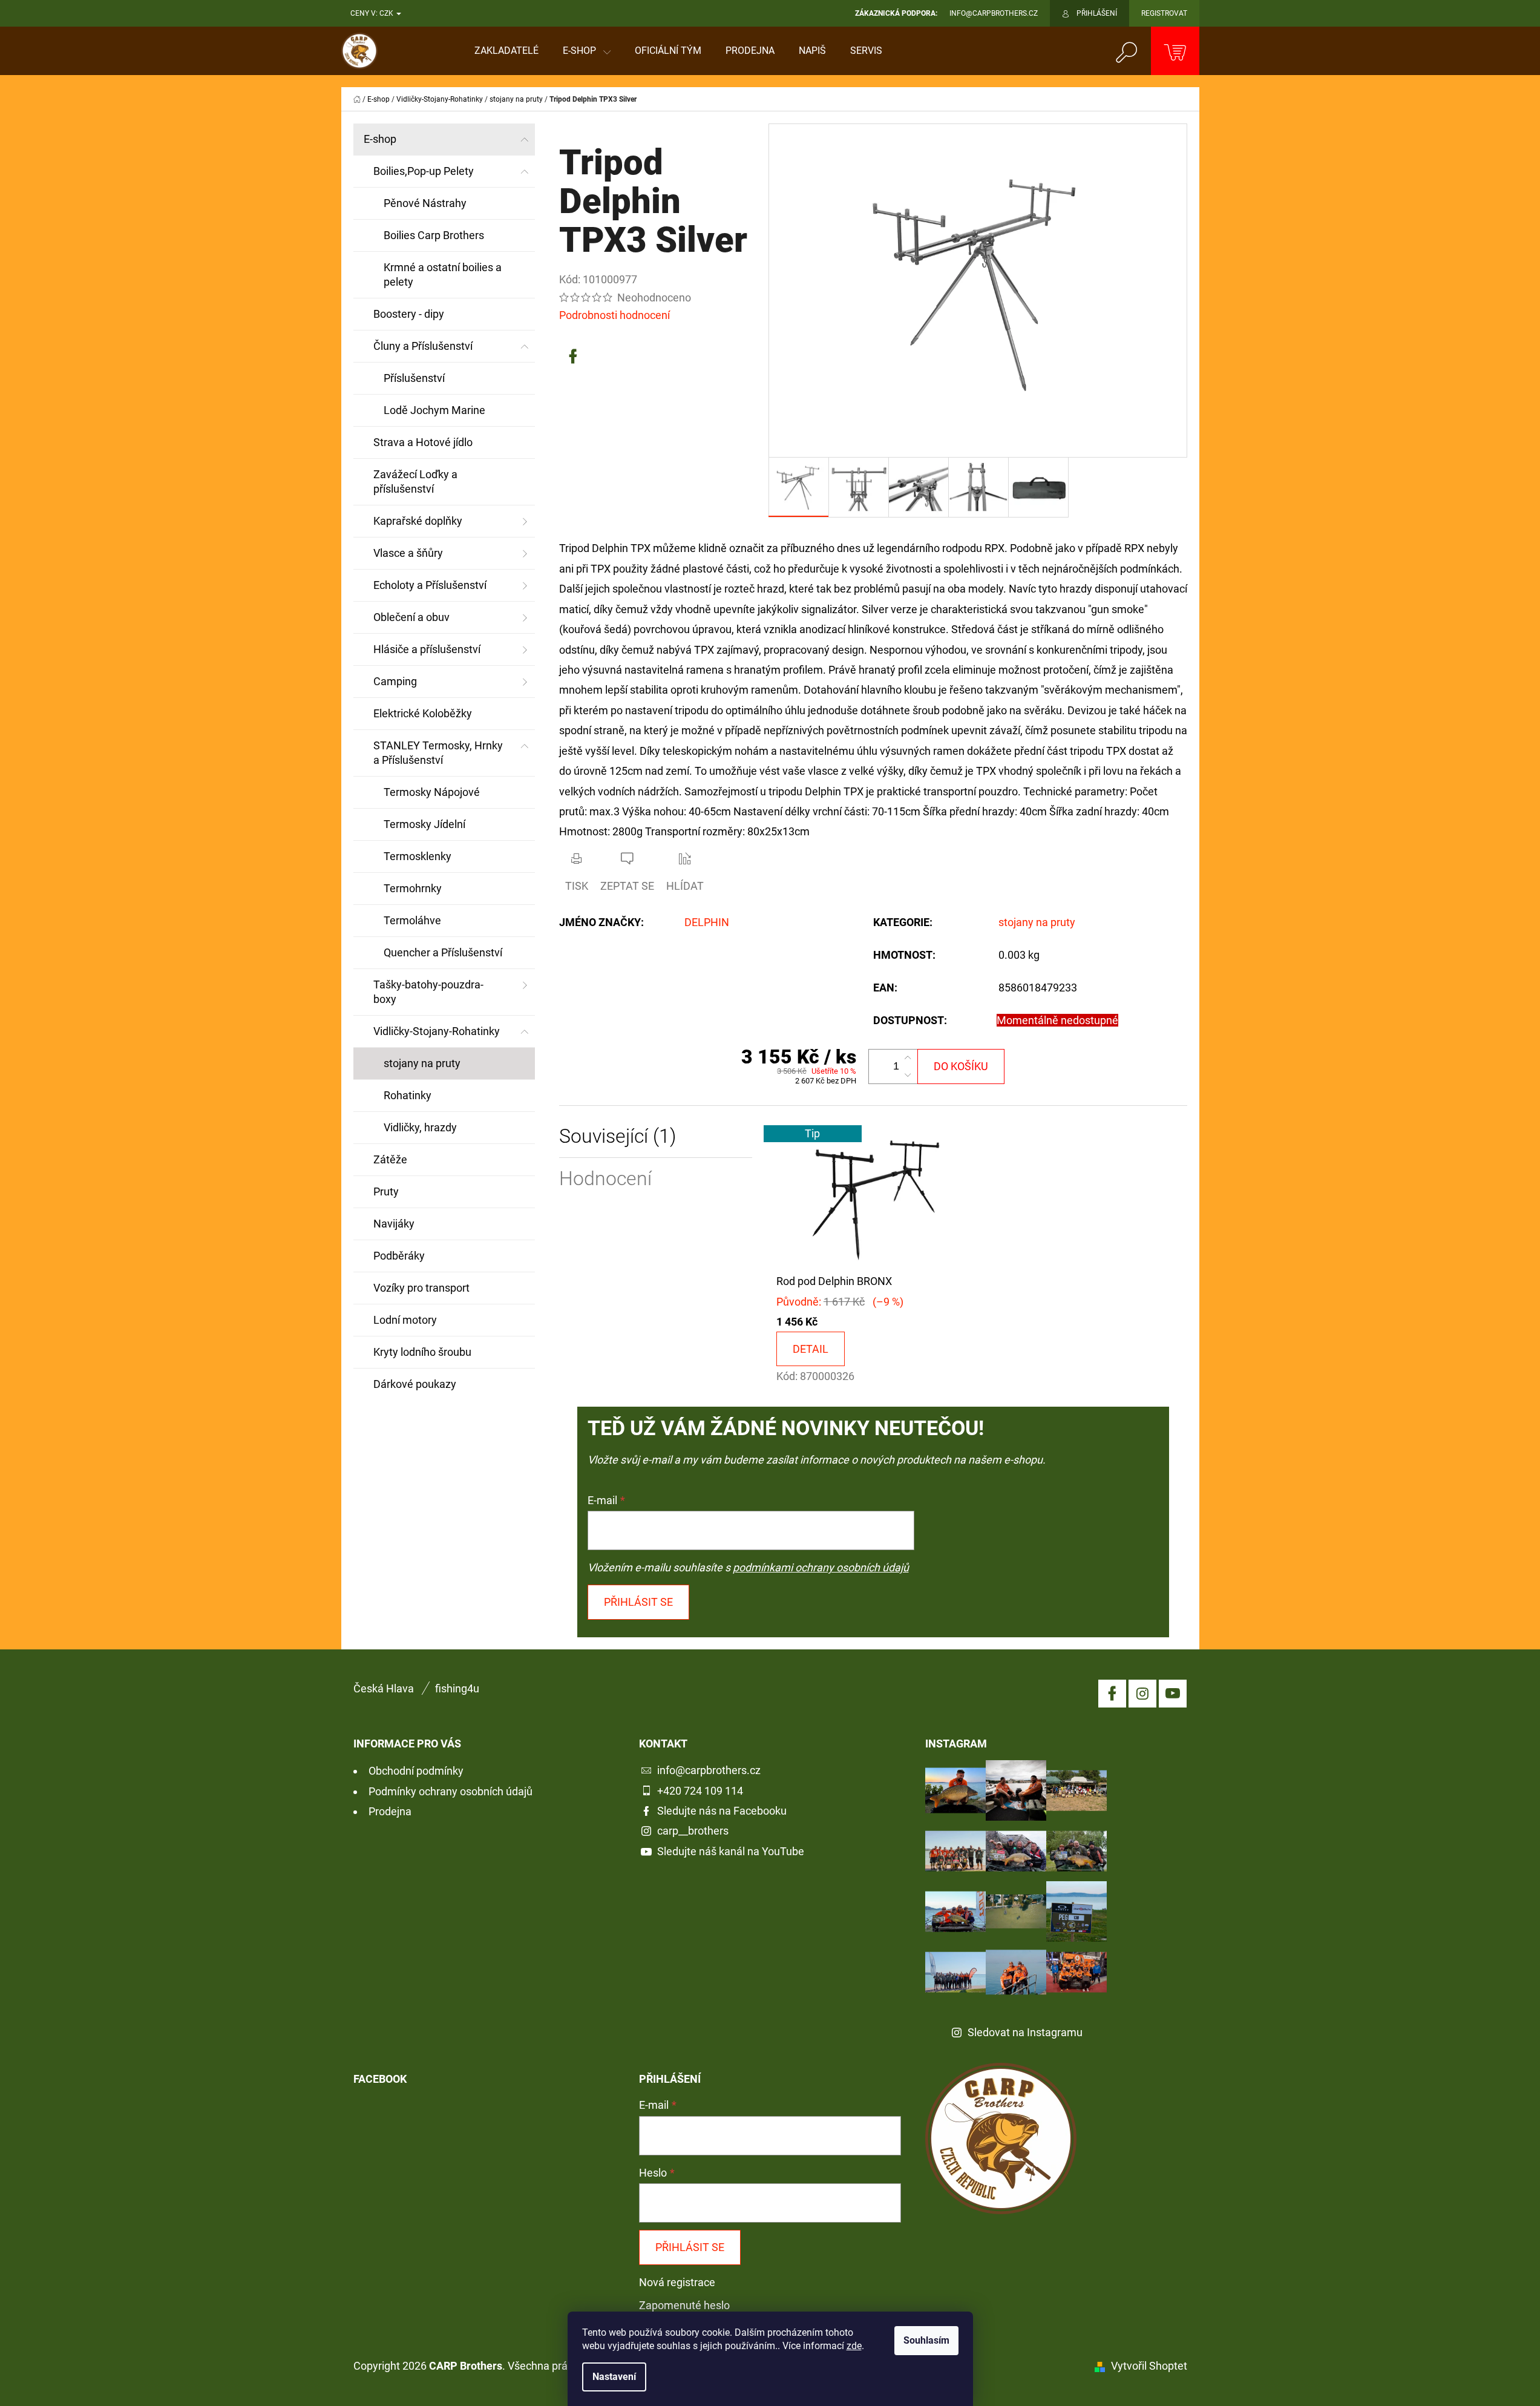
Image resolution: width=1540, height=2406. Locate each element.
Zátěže (390, 1159)
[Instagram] (1142, 1694)
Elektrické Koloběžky (423, 713)
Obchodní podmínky (416, 1771)
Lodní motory (405, 1320)
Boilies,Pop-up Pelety (424, 171)
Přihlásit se (638, 1602)
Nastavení (614, 2377)
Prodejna (390, 1811)
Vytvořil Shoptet (1149, 2366)
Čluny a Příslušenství (423, 346)
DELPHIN (707, 922)
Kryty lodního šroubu (422, 1352)
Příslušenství (414, 378)
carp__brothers (693, 1831)
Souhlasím (926, 2340)
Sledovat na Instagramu (1025, 2032)
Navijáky (394, 1224)
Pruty (386, 1191)
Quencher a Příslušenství (443, 952)
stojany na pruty (422, 1063)
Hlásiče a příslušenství (427, 649)
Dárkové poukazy (415, 1384)
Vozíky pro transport (421, 1288)
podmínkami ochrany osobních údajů (821, 1567)
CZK (387, 13)
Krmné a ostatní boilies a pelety (443, 274)
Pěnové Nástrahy (425, 203)
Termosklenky (418, 856)
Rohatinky (408, 1095)
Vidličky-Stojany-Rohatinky (437, 1031)
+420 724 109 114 (700, 1791)
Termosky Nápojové (432, 792)
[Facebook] (573, 357)
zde (854, 2346)
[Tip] (873, 1198)
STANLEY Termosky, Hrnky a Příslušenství (438, 753)
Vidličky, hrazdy (420, 1127)
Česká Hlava (384, 1688)
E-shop (380, 139)
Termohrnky (413, 888)
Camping (395, 681)
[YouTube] (1173, 1694)
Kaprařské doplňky (418, 521)
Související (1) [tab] (618, 1136)
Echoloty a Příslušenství (430, 585)
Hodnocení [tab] (605, 1179)
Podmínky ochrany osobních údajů (451, 1791)
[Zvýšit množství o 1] (908, 1058)
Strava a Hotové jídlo (423, 442)
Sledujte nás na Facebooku (722, 1811)
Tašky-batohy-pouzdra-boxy (428, 992)
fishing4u (457, 1688)
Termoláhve (412, 920)
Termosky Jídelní (424, 824)
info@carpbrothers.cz (709, 1770)
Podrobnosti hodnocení (614, 315)
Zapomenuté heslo (684, 2305)
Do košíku (961, 1066)
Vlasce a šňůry (408, 553)
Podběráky (399, 1256)
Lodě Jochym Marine (434, 410)
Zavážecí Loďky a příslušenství (415, 482)
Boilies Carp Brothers (434, 235)
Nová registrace (677, 2282)
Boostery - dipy (409, 314)
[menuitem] (506, 51)
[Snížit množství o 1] (908, 1075)
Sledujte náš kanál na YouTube (731, 1851)
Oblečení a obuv (411, 617)
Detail (811, 1349)
